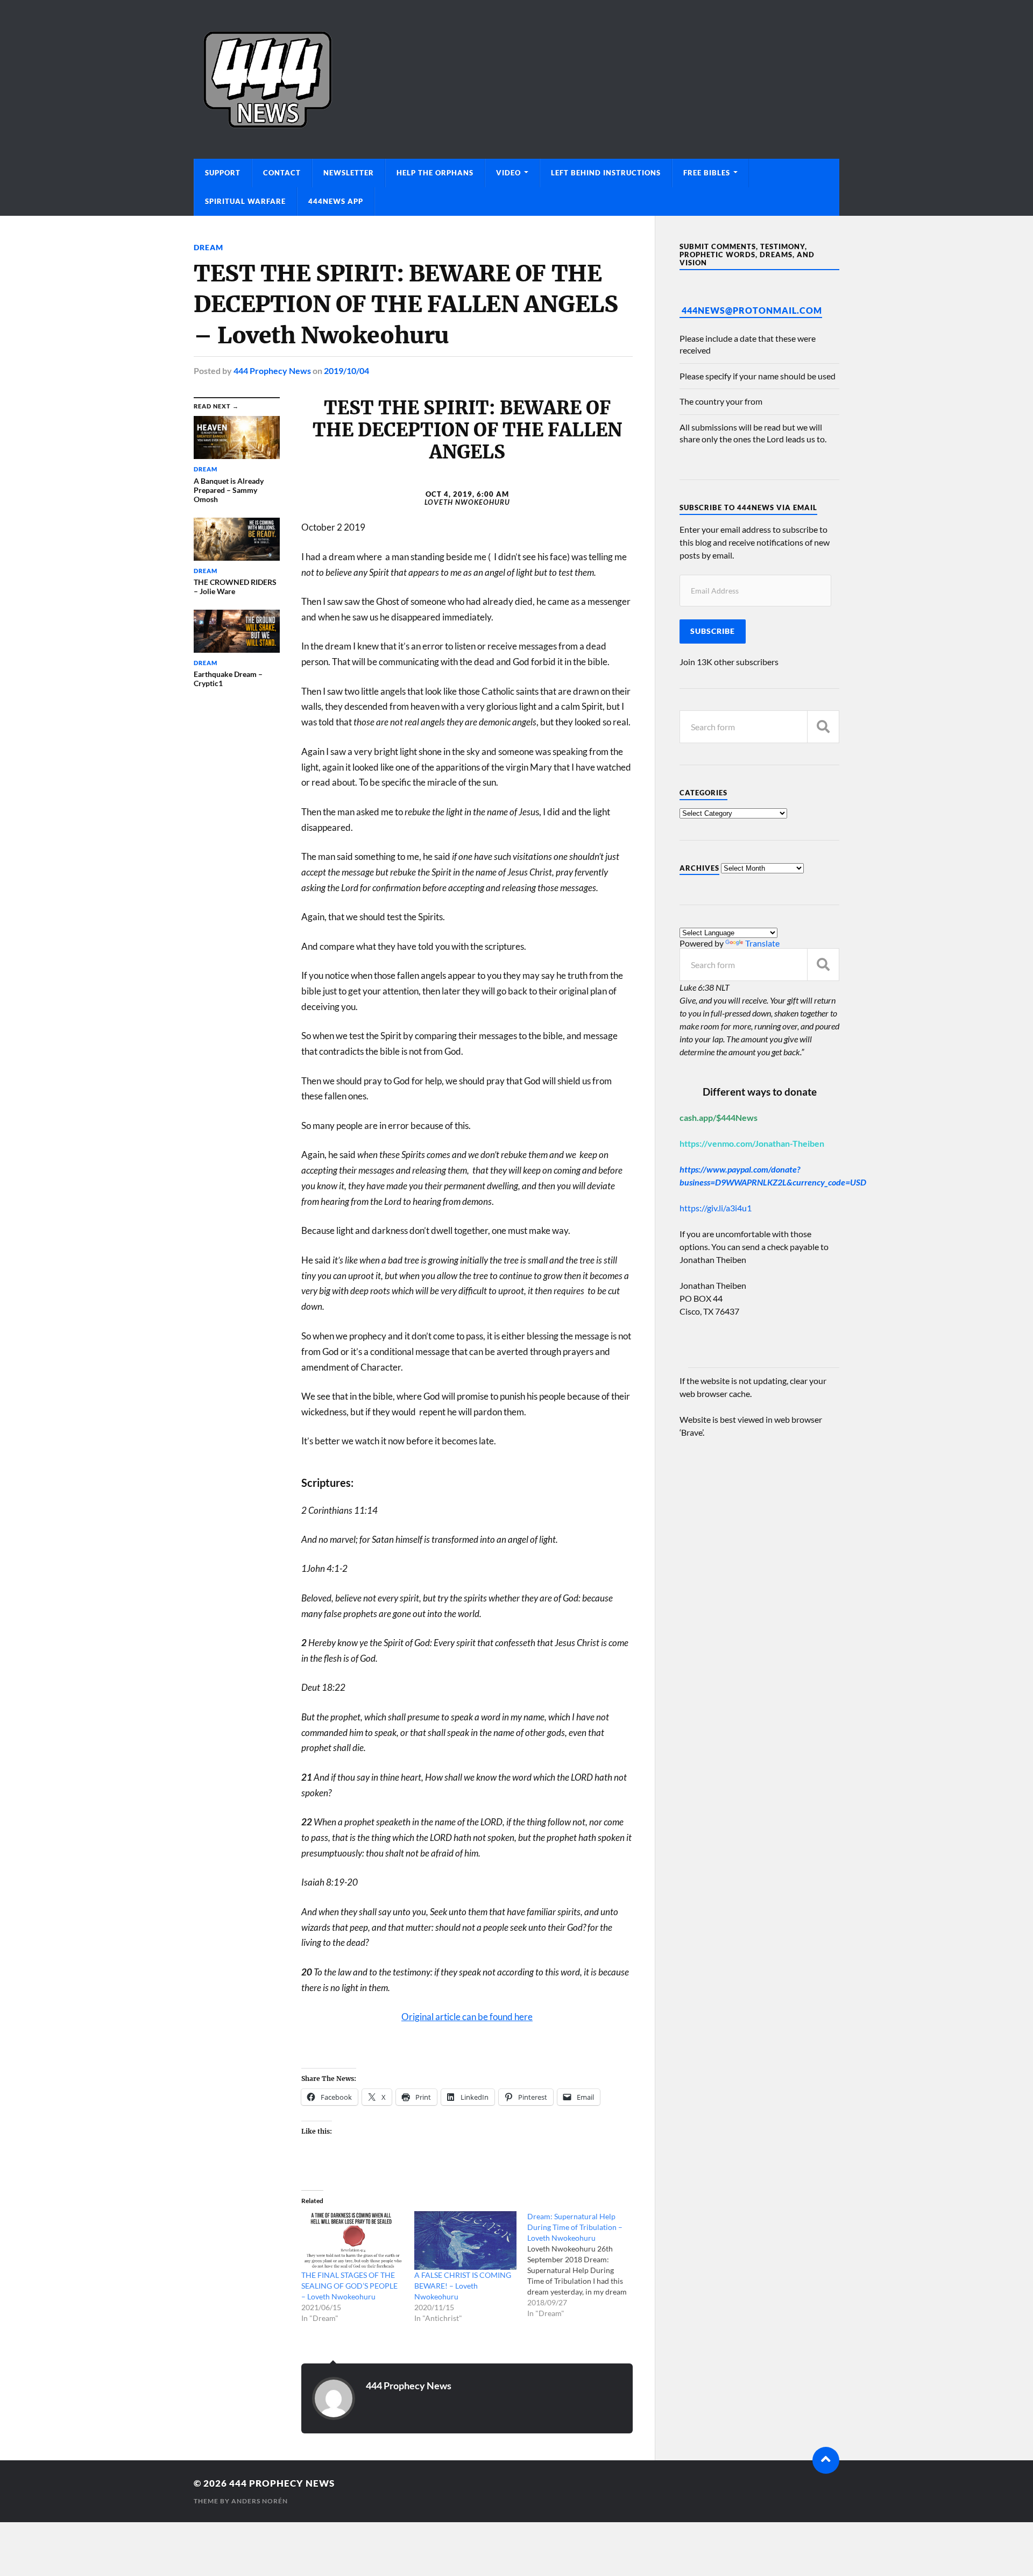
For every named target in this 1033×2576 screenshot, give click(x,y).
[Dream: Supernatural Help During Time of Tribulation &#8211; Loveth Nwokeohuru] (584, 2265)
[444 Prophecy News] (516, 79)
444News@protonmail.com (752, 310)
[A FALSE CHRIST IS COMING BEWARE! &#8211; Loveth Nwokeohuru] (465, 2240)
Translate (762, 943)
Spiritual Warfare (245, 201)
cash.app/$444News (719, 1117)
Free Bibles (707, 173)
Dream (208, 247)
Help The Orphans (435, 173)
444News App (336, 201)
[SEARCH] (823, 727)
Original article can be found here (467, 2017)
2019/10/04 (346, 370)
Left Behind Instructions (606, 173)
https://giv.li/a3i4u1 (716, 1208)
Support (223, 173)
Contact (282, 173)
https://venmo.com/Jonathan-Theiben (752, 1143)
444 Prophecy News (272, 370)
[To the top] (826, 2460)
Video (508, 173)
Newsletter (349, 173)
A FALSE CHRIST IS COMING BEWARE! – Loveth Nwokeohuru (463, 2286)
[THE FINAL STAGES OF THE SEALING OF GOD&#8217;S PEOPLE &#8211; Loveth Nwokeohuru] (352, 2240)
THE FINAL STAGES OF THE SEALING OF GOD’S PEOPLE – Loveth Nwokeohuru (349, 2286)
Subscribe (713, 631)
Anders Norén (260, 2501)
